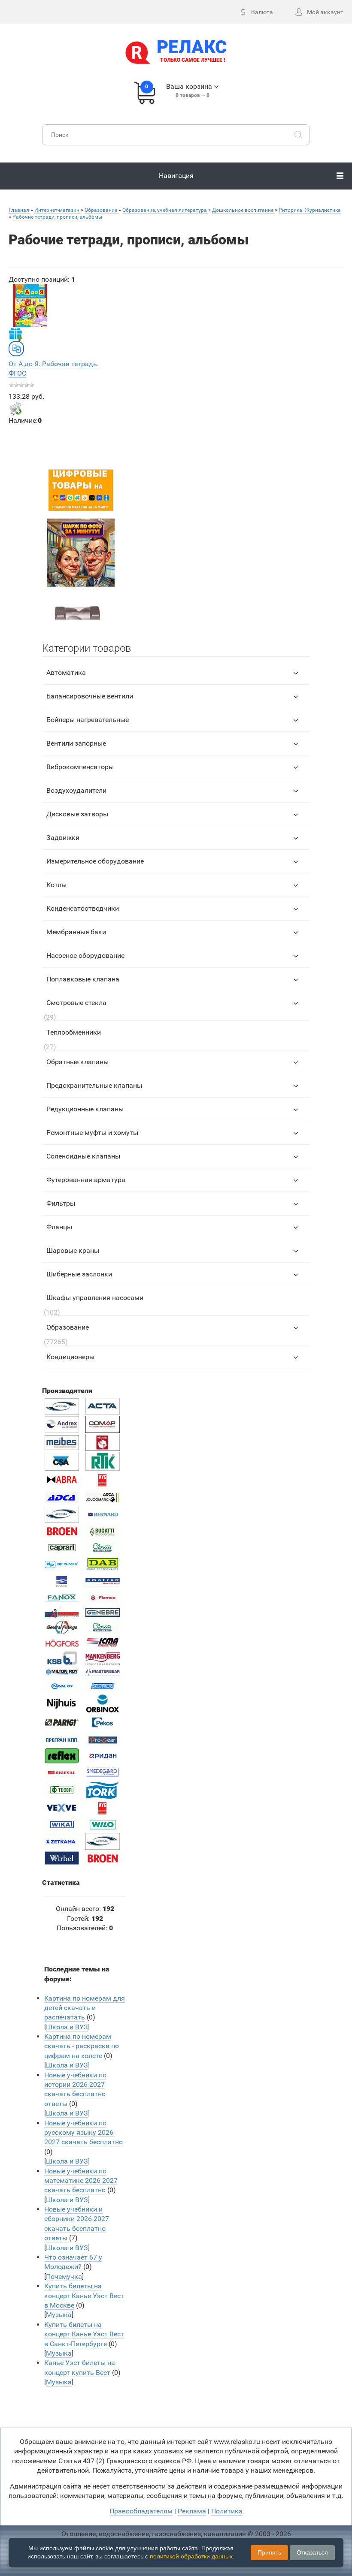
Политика (227, 2511)
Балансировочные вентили (90, 696)
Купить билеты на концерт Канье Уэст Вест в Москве (84, 2296)
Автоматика (66, 673)
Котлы (56, 885)
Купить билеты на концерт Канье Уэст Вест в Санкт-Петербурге (84, 2334)
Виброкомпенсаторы (80, 767)
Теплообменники (74, 1032)
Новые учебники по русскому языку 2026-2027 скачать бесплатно (83, 2133)
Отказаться (312, 2552)
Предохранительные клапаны (94, 1085)
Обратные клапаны (77, 1062)
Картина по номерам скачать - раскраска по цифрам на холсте (82, 2046)
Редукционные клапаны (85, 1109)
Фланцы (59, 1227)
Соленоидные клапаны (83, 1156)
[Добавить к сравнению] (16, 349)
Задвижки (63, 838)
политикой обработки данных (191, 2556)
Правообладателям (141, 2511)
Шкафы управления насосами (95, 1298)
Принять (269, 2552)
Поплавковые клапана (83, 979)
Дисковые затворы (77, 814)
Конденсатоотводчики (83, 908)
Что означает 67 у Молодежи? (73, 2262)
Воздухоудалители (76, 790)
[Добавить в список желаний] (15, 334)
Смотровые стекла (76, 1003)
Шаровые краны (73, 1250)
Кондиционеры (70, 1357)
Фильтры (61, 1203)
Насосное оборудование (85, 955)
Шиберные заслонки (79, 1274)
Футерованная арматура (86, 1180)
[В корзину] (15, 409)
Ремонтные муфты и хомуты (92, 1133)
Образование (68, 1327)
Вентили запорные (76, 743)
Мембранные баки (76, 932)
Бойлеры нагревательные (88, 720)
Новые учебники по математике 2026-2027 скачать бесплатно (81, 2181)
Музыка (59, 2315)
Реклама (192, 2511)
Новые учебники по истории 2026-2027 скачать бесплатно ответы (75, 2089)
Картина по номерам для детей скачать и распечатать (85, 2008)
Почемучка (64, 2277)
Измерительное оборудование (95, 861)
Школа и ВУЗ (67, 2027)
